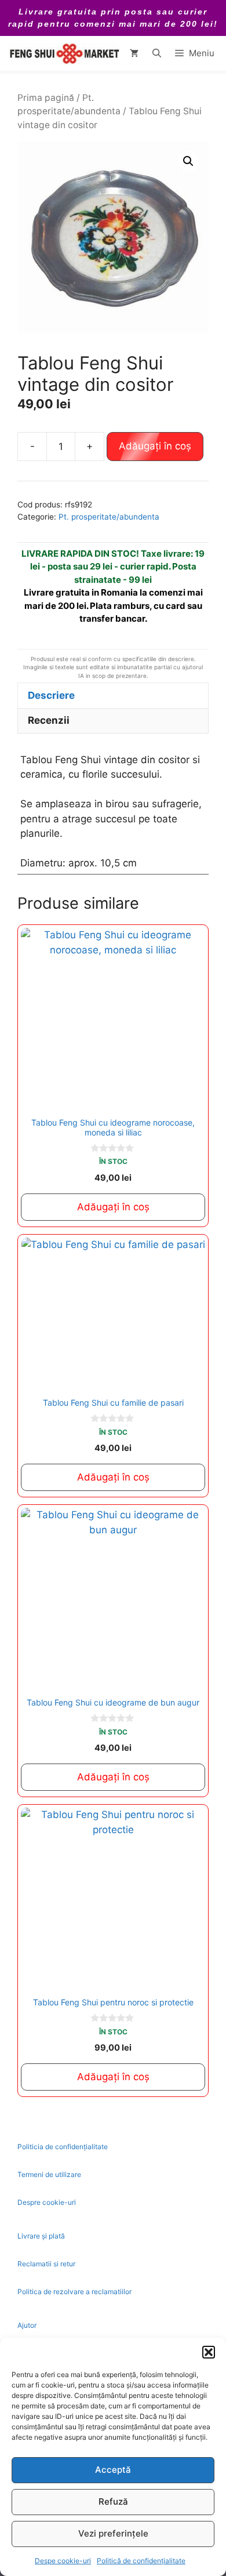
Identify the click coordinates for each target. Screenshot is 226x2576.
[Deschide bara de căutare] (157, 53)
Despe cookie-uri (63, 2561)
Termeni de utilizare (49, 2174)
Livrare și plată (41, 2236)
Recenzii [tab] (49, 720)
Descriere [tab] (51, 695)
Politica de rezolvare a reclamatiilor (74, 2292)
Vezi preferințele (113, 2533)
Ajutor (27, 2325)
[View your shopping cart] (134, 53)
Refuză (113, 2501)
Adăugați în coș (155, 446)
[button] (209, 2352)
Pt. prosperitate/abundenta (109, 517)
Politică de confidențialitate (141, 2561)
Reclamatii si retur (46, 2264)
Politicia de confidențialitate (63, 2147)
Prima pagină (46, 98)
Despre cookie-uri (47, 2202)
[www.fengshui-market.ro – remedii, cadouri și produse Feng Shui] (64, 53)
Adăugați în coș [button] (113, 1207)
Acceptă (113, 2470)
